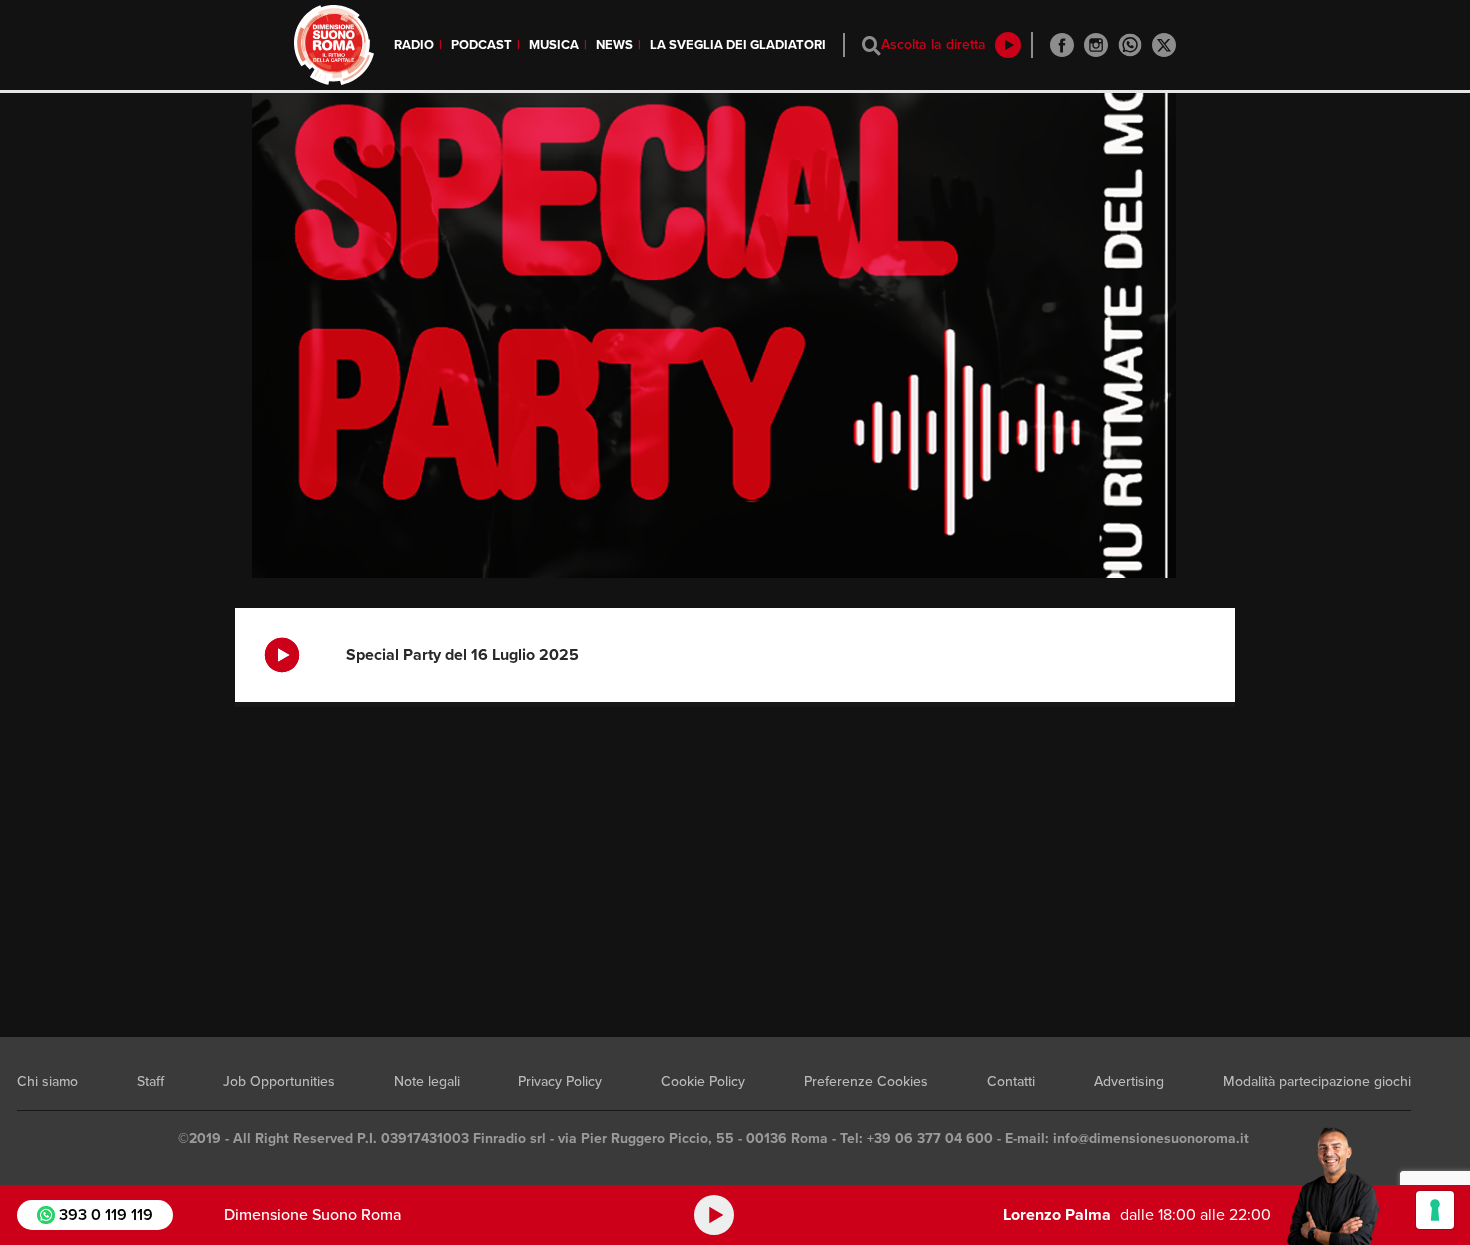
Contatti (1011, 1081)
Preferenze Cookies (866, 1081)
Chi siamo (47, 1081)
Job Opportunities (279, 1081)
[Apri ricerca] (871, 45)
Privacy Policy (560, 1081)
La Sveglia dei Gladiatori (738, 45)
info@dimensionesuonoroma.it (1151, 1138)
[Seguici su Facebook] (1062, 45)
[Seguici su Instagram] (1096, 45)
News (614, 45)
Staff (150, 1081)
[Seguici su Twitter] (1164, 45)
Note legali (427, 1081)
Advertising (1129, 1081)
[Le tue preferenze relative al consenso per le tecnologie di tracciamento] (1435, 1210)
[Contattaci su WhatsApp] (1130, 45)
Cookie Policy (703, 1081)
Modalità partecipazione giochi (1317, 1081)
